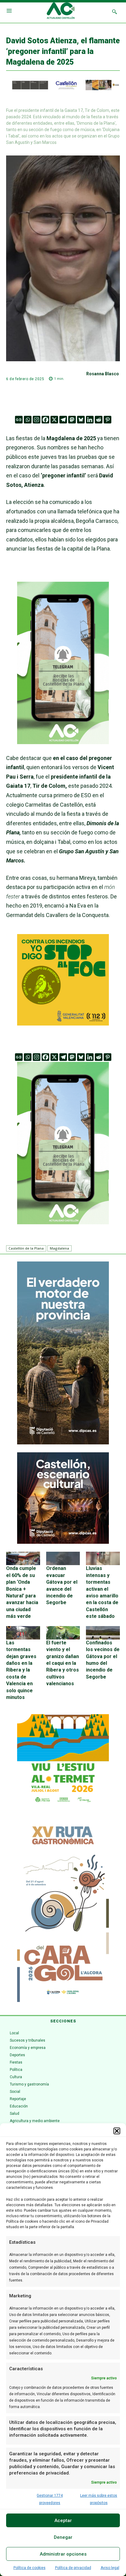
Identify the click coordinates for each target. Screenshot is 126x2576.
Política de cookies (30, 2568)
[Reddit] (99, 420)
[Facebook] (45, 420)
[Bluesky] (81, 420)
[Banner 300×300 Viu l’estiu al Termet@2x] (63, 1760)
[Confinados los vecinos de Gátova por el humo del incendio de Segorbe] (103, 1633)
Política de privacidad (73, 2568)
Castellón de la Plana (26, 1248)
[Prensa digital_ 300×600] (63, 1911)
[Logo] (61, 12)
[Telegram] (63, 420)
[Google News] (19, 420)
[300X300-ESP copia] (63, 1024)
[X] (54, 420)
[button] (117, 2131)
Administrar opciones (63, 2554)
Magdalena (59, 1248)
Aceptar (63, 2521)
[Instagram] (37, 420)
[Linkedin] (90, 420)
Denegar (63, 2537)
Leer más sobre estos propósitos (99, 2499)
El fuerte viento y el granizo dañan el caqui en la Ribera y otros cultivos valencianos (63, 1663)
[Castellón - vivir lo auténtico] (63, 89)
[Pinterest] (107, 420)
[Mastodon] (72, 420)
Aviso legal (110, 2568)
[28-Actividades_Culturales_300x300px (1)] (63, 1542)
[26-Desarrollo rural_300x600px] (63, 1443)
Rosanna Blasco (103, 374)
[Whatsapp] (28, 420)
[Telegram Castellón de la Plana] (63, 749)
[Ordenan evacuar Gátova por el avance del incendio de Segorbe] (63, 1558)
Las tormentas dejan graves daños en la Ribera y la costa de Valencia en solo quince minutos (21, 1670)
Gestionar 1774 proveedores (50, 2499)
